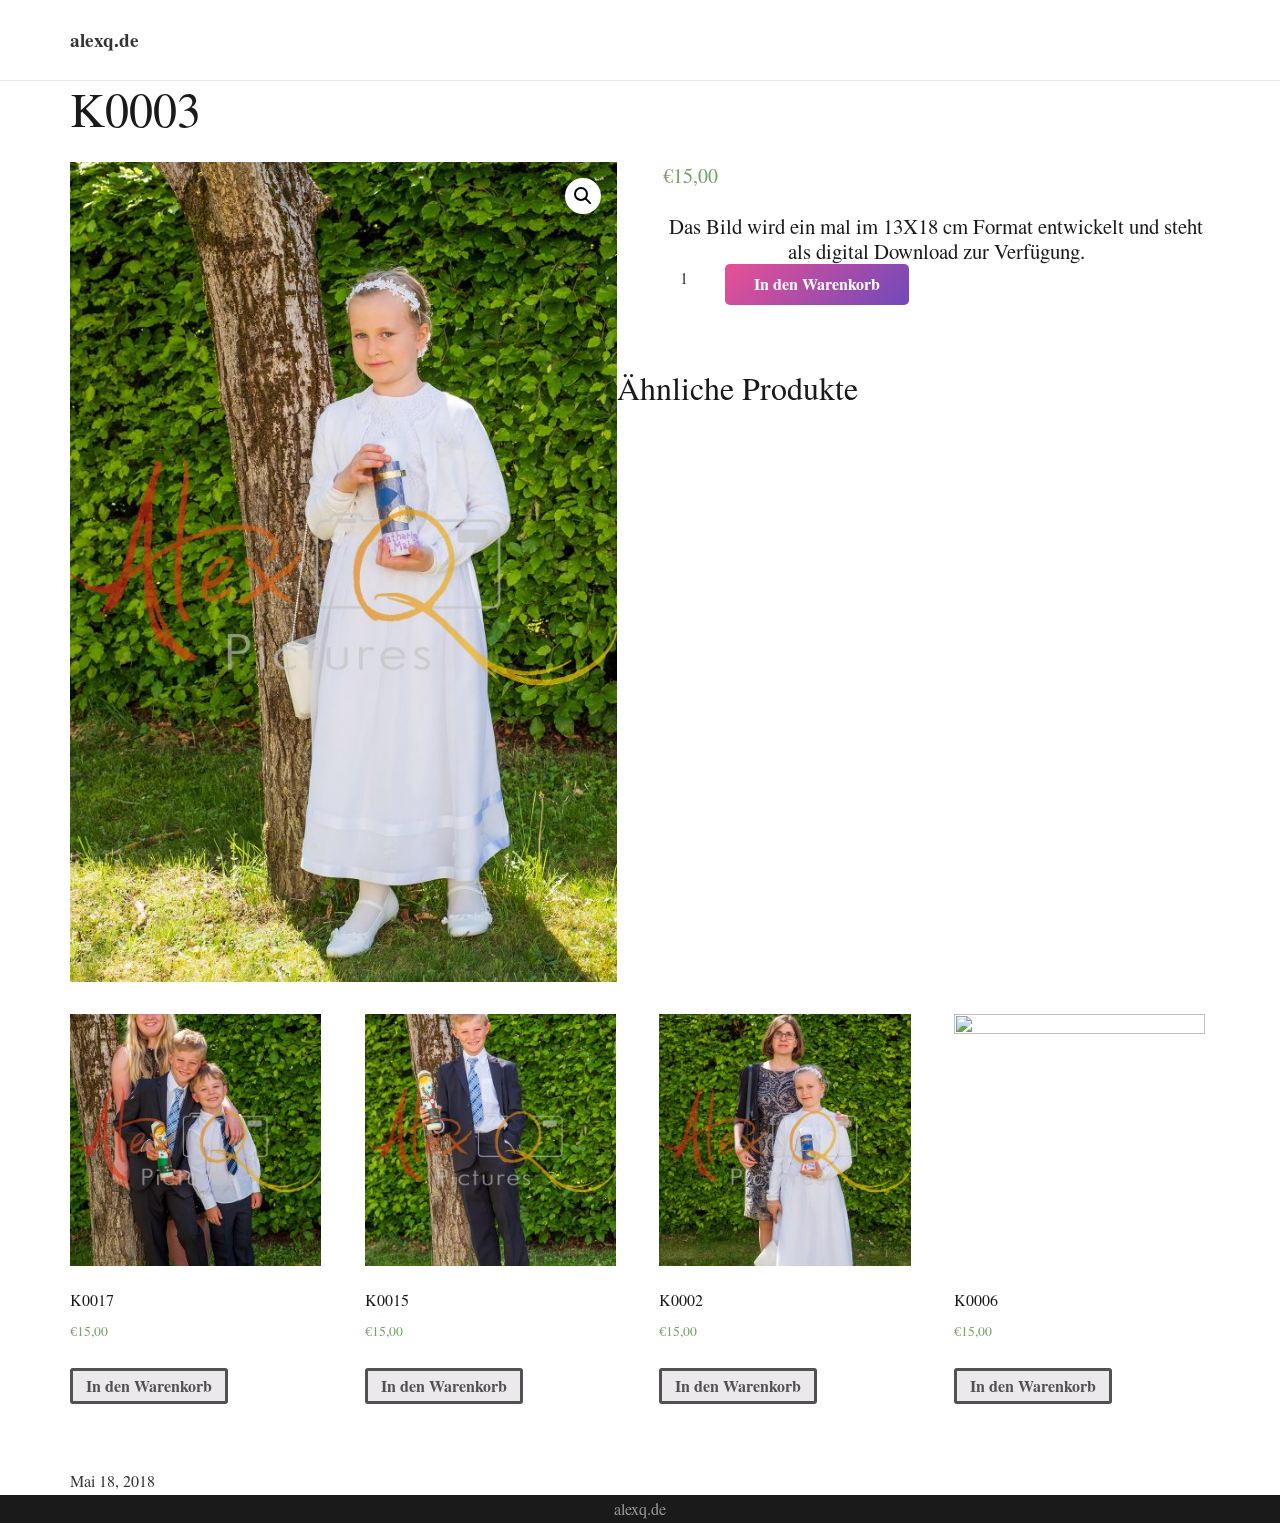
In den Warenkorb (817, 283)
